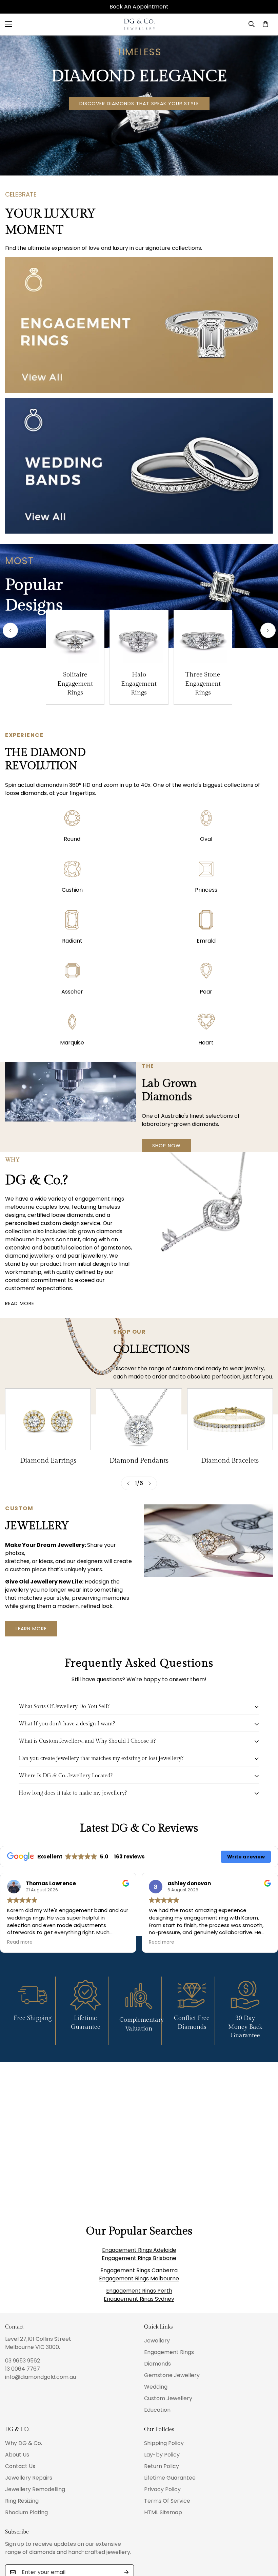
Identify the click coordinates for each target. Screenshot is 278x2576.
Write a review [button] (246, 1857)
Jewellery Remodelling (35, 2489)
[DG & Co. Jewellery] (139, 24)
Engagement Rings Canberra (139, 2270)
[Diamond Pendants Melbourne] (139, 1419)
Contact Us (20, 2466)
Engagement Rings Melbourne (139, 2278)
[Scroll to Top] (265, 2539)
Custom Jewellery (168, 2398)
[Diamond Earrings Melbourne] (48, 1419)
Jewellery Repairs (29, 2478)
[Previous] (10, 631)
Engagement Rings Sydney (139, 2299)
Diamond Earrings (48, 1461)
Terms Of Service (167, 2501)
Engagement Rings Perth (139, 2291)
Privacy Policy (162, 2489)
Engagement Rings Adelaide (139, 2250)
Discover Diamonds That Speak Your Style (139, 104)
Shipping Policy (164, 2443)
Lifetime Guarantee (170, 2478)
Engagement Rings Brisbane (139, 2258)
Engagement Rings (169, 2352)
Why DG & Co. (24, 2443)
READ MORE (20, 1303)
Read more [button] (20, 1942)
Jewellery (157, 2341)
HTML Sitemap (163, 2512)
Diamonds (157, 2364)
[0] (265, 24)
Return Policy (162, 2466)
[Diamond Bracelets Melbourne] (230, 1419)
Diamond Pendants (139, 1461)
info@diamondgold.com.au (41, 2377)
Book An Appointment (139, 7)
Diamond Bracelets (230, 1461)
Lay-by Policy (162, 2455)
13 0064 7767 (23, 2369)
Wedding (156, 2387)
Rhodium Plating (26, 2512)
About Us (17, 2455)
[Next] (268, 631)
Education (157, 2410)
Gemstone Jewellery (172, 2375)
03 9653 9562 (23, 2361)
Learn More (31, 1629)
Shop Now (166, 1146)
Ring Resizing (22, 2501)
